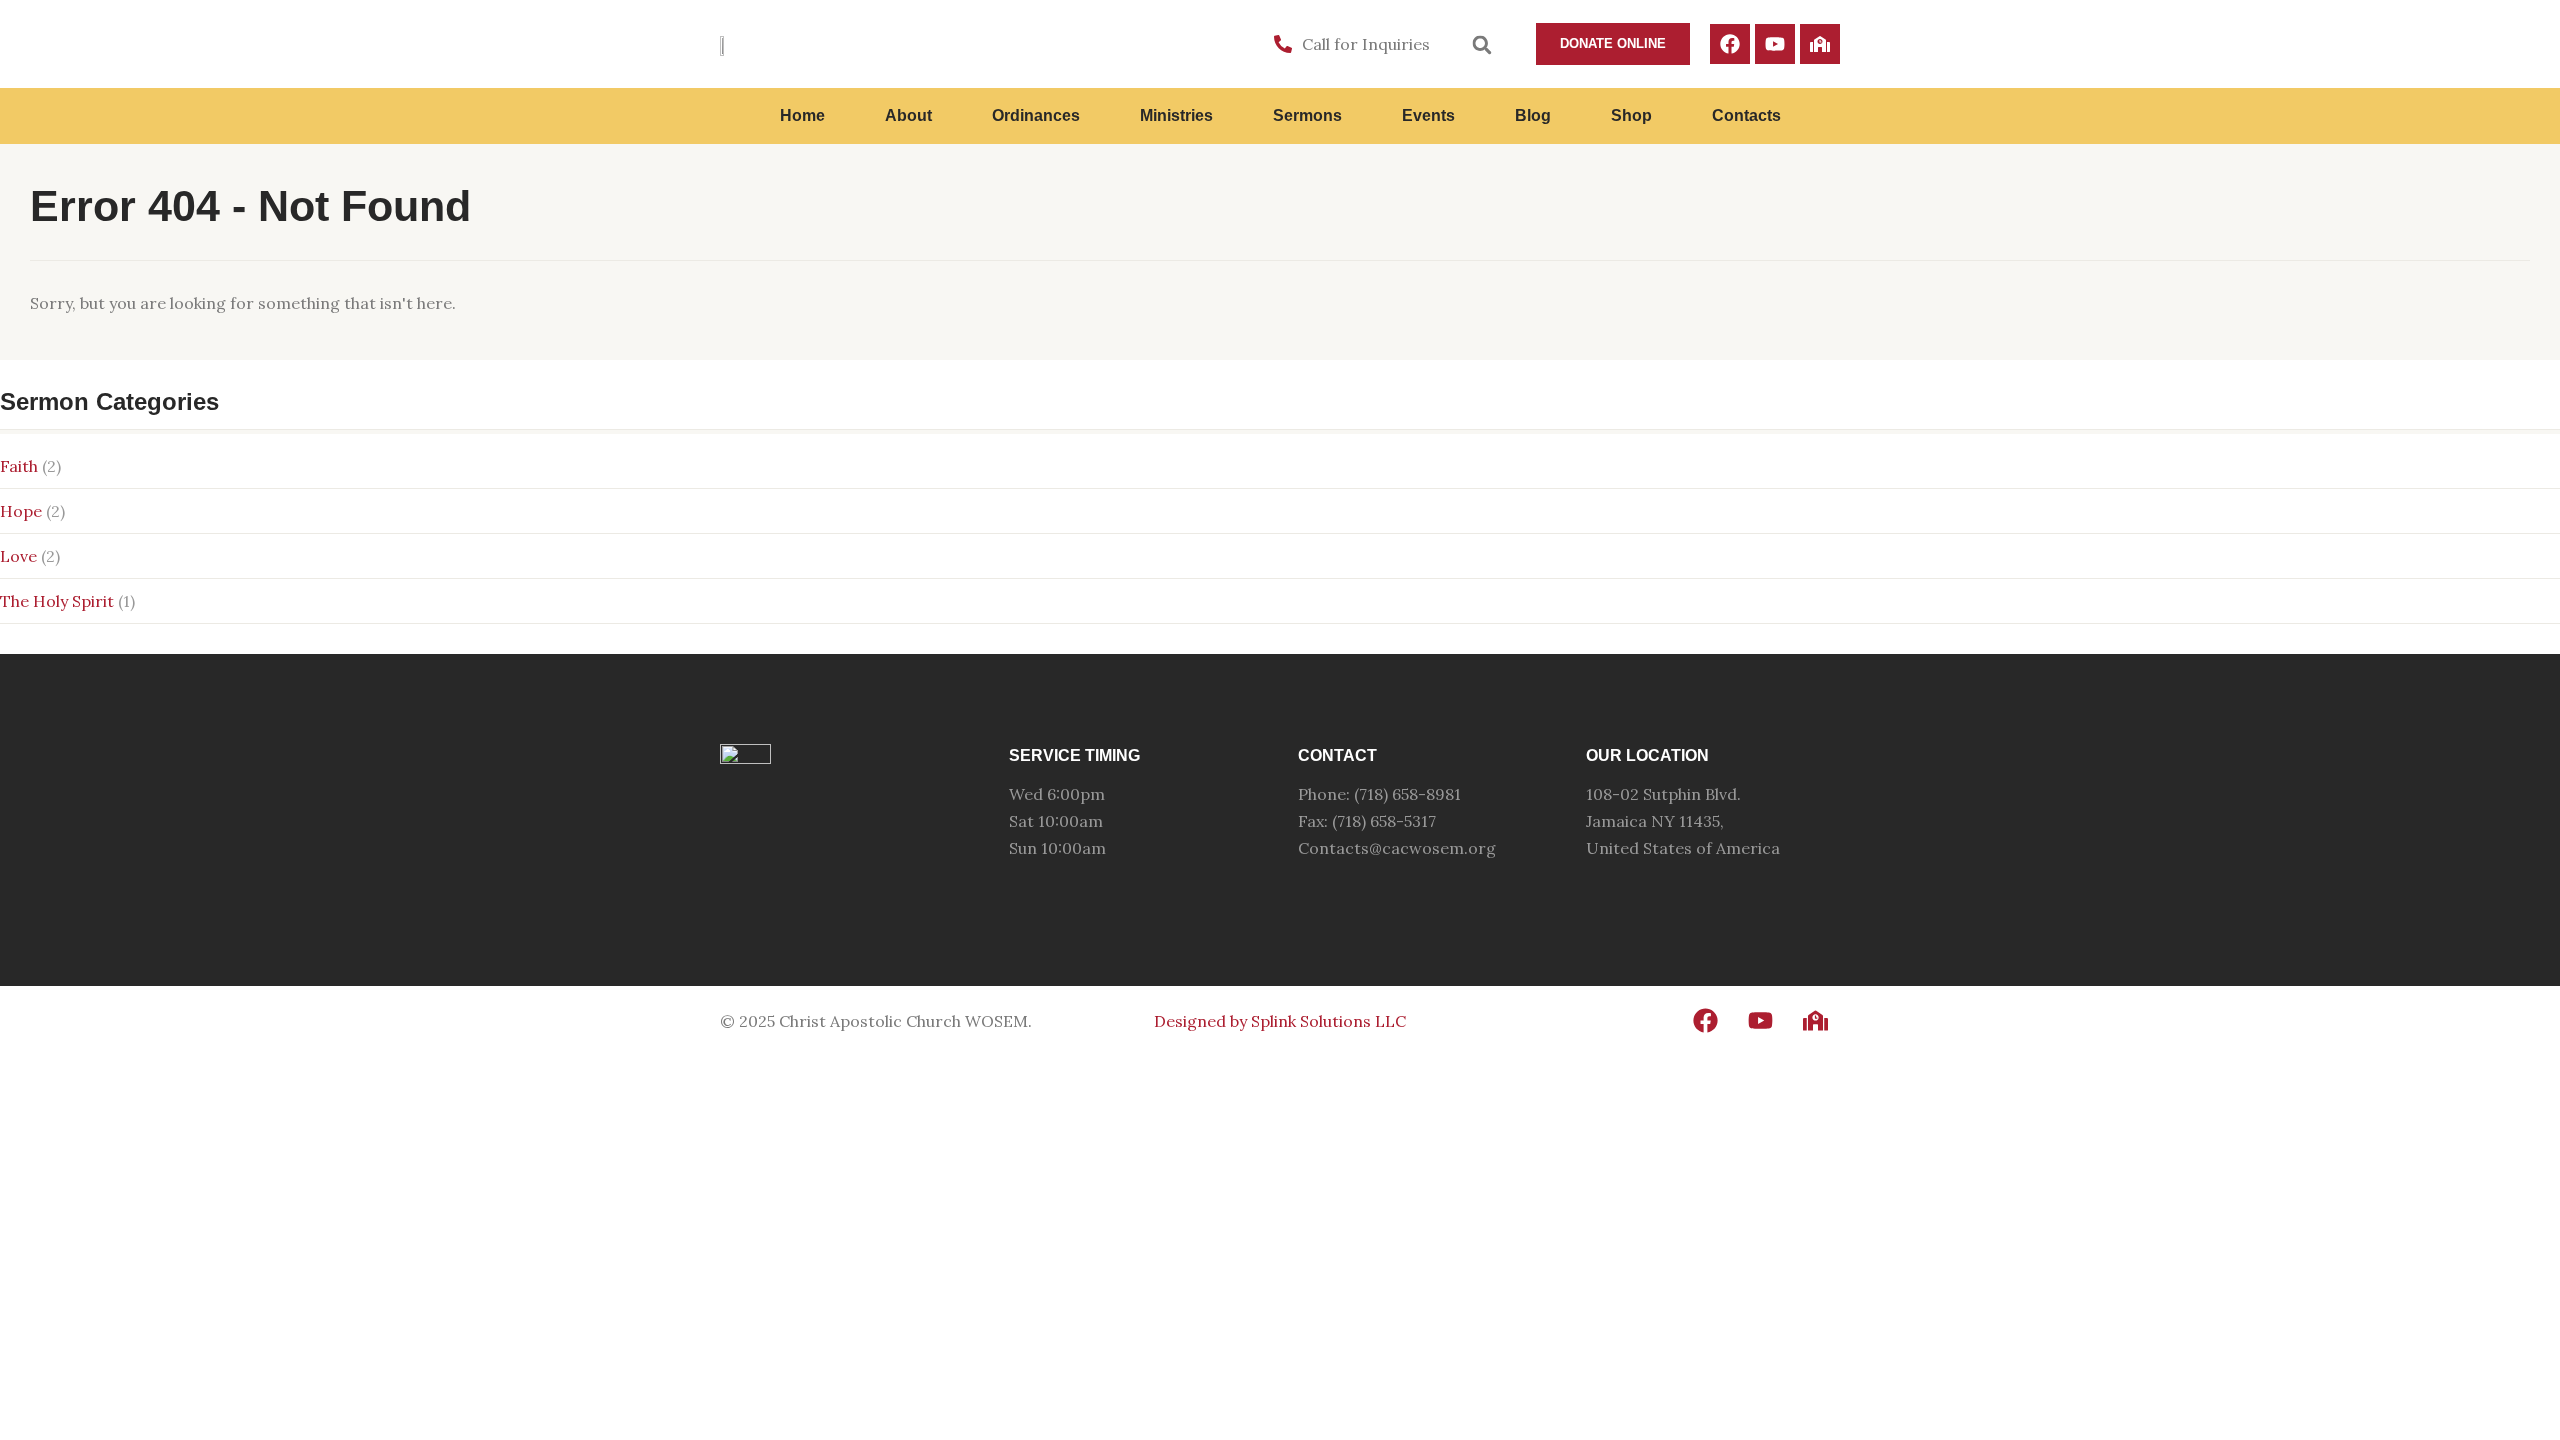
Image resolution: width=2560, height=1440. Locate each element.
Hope (21, 511)
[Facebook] (1730, 44)
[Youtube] (1775, 44)
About (908, 115)
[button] (1482, 45)
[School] (1820, 44)
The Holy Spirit (57, 601)
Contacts (1746, 115)
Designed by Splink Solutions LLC (1280, 1021)
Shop (1631, 115)
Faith (19, 466)
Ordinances (1036, 115)
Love (18, 556)
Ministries (1176, 115)
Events (1428, 115)
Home (802, 115)
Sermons (1307, 115)
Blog (1533, 115)
